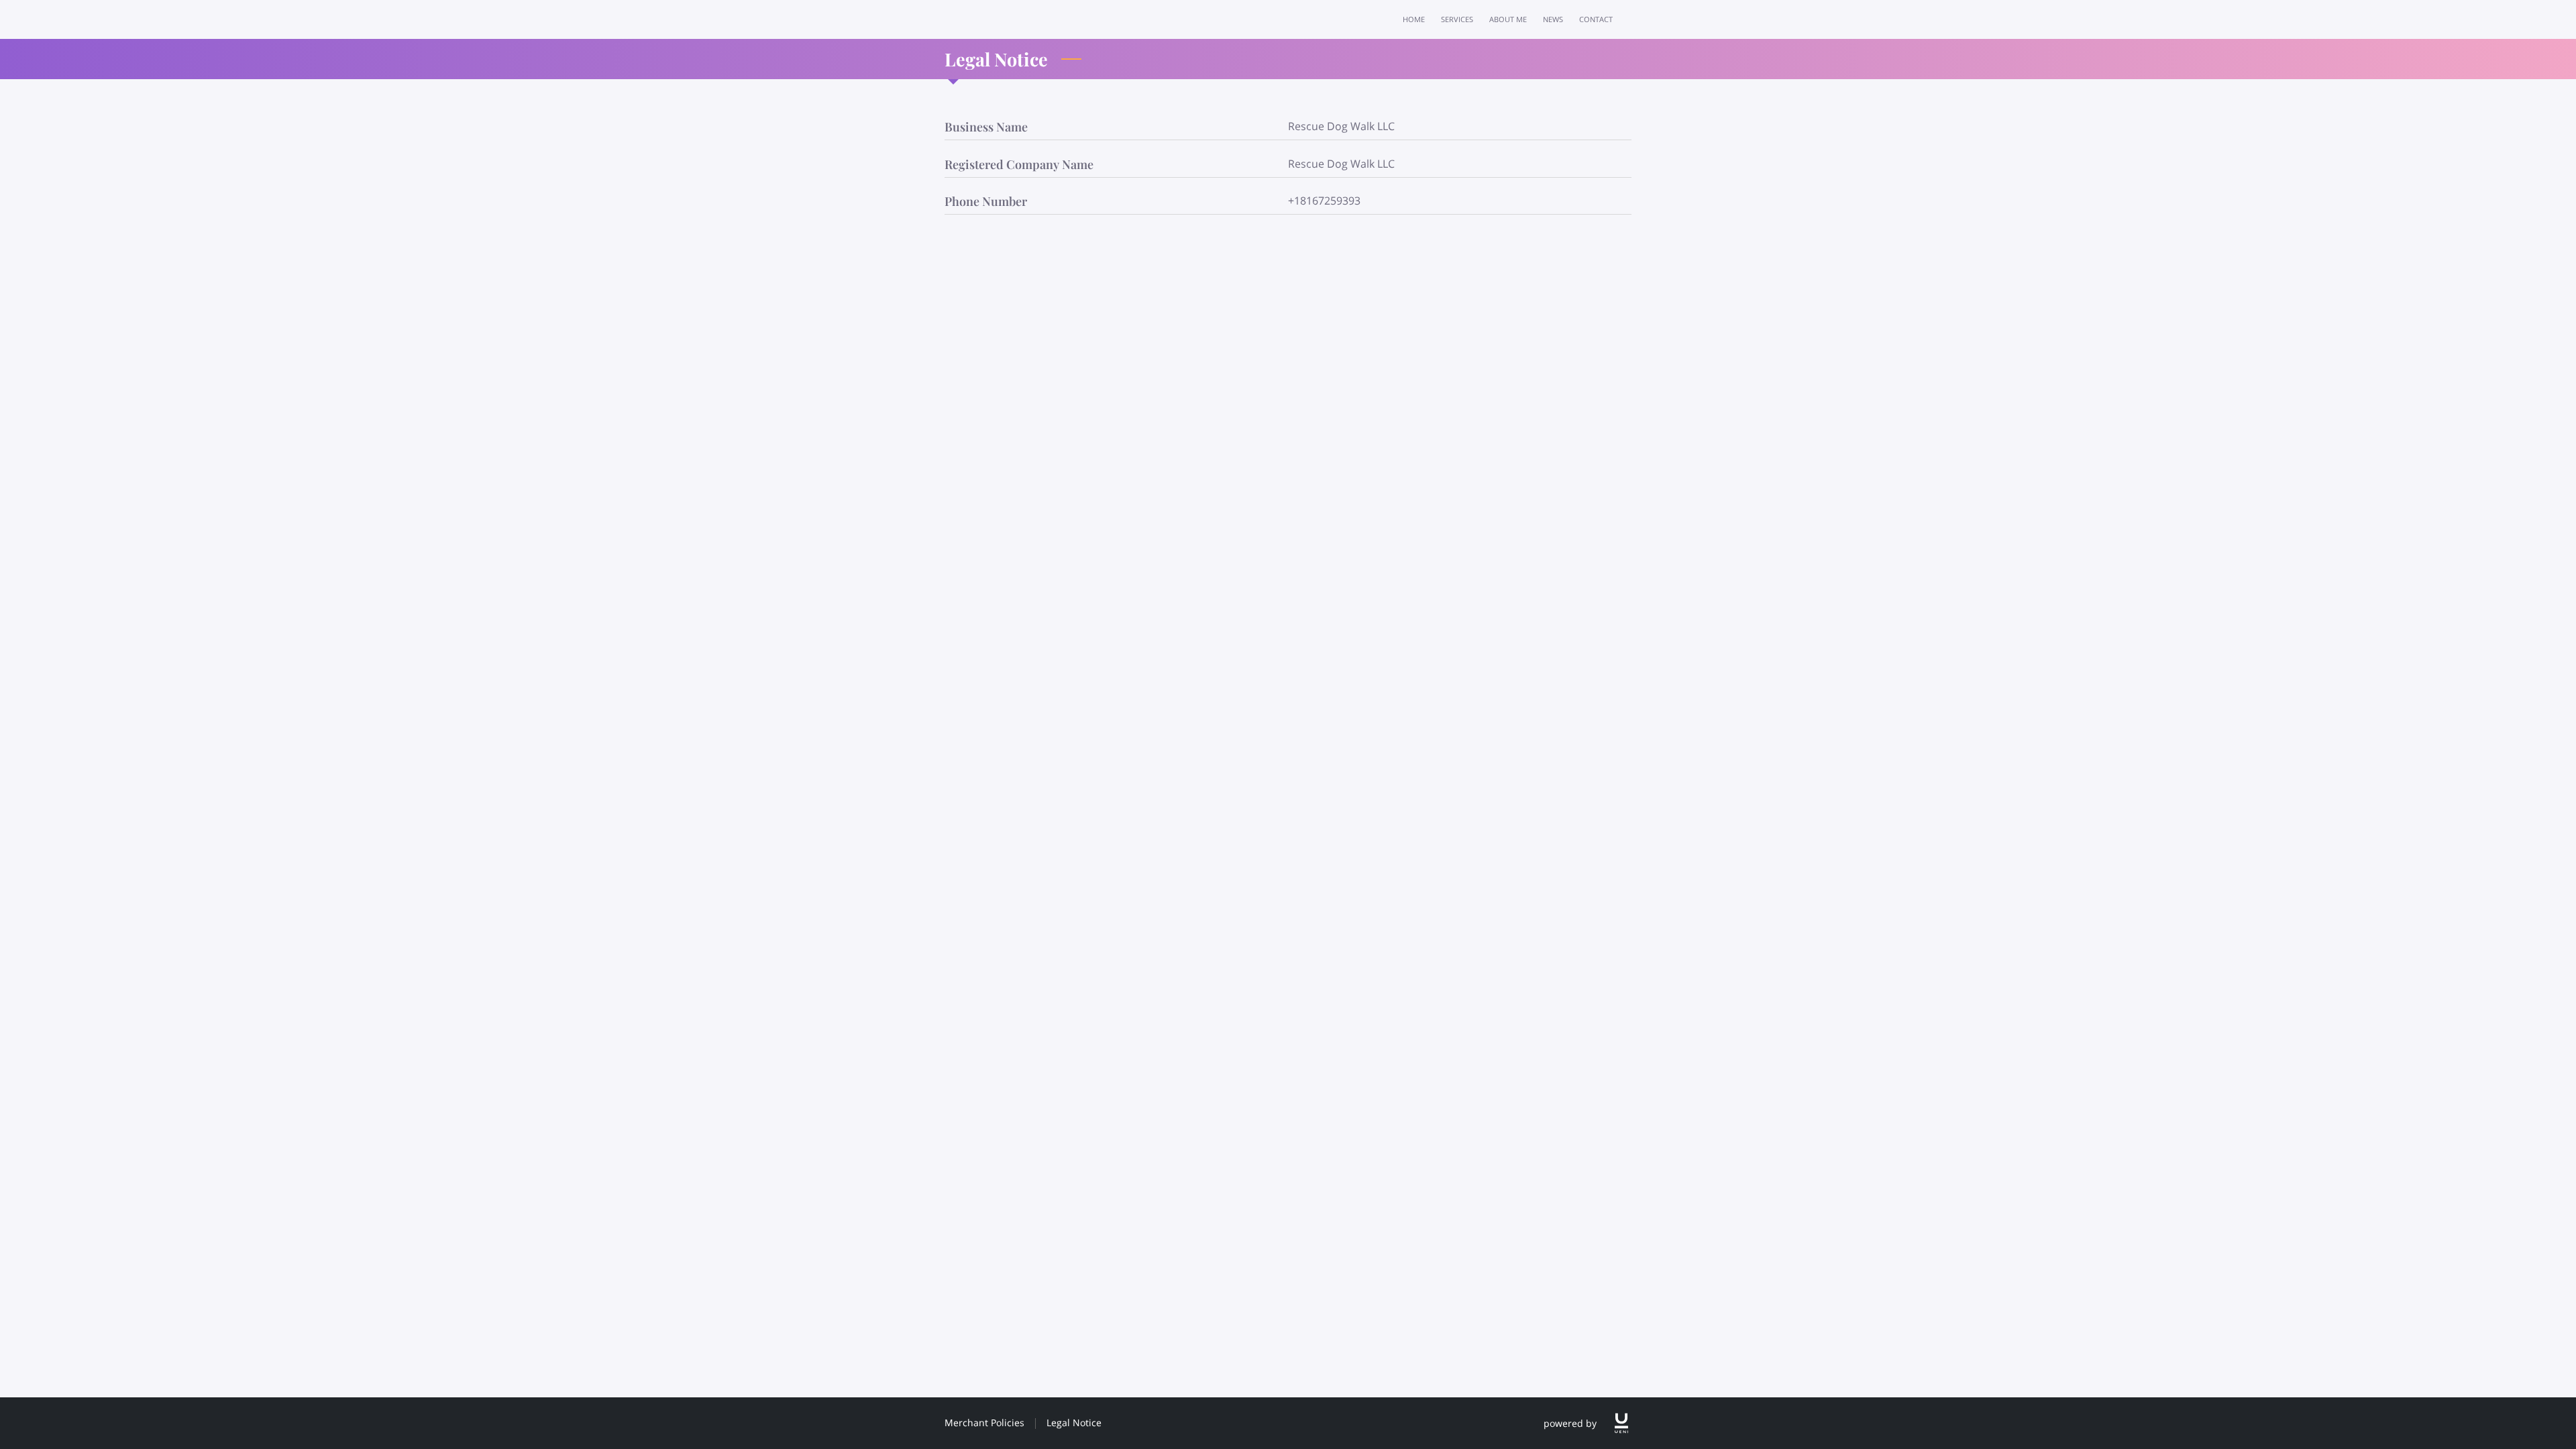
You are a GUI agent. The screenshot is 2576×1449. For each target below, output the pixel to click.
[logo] (1621, 1423)
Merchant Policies (984, 1423)
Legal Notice (1074, 1423)
